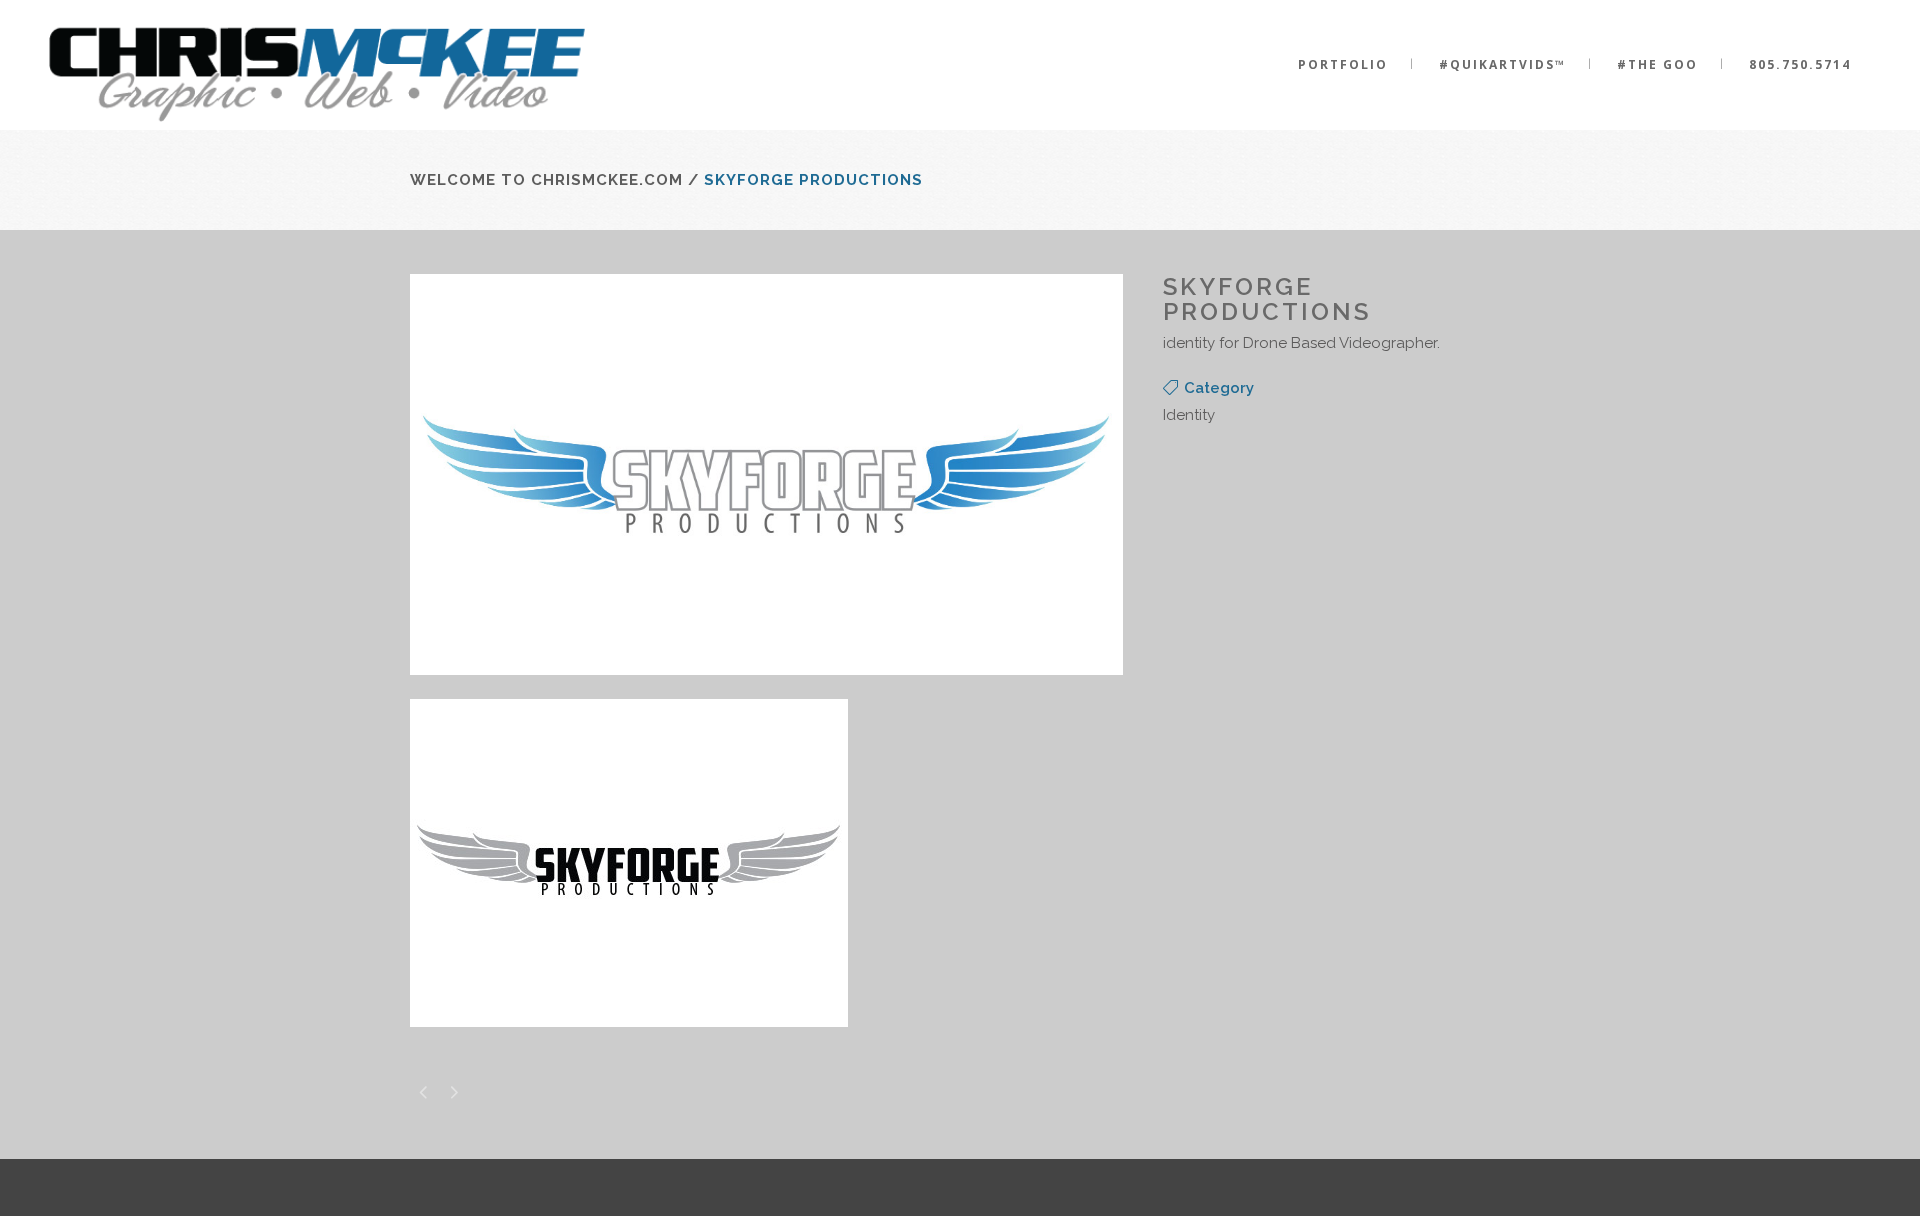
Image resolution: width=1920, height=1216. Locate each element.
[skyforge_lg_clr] (766, 688)
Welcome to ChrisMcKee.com (546, 180)
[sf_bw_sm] (629, 1040)
